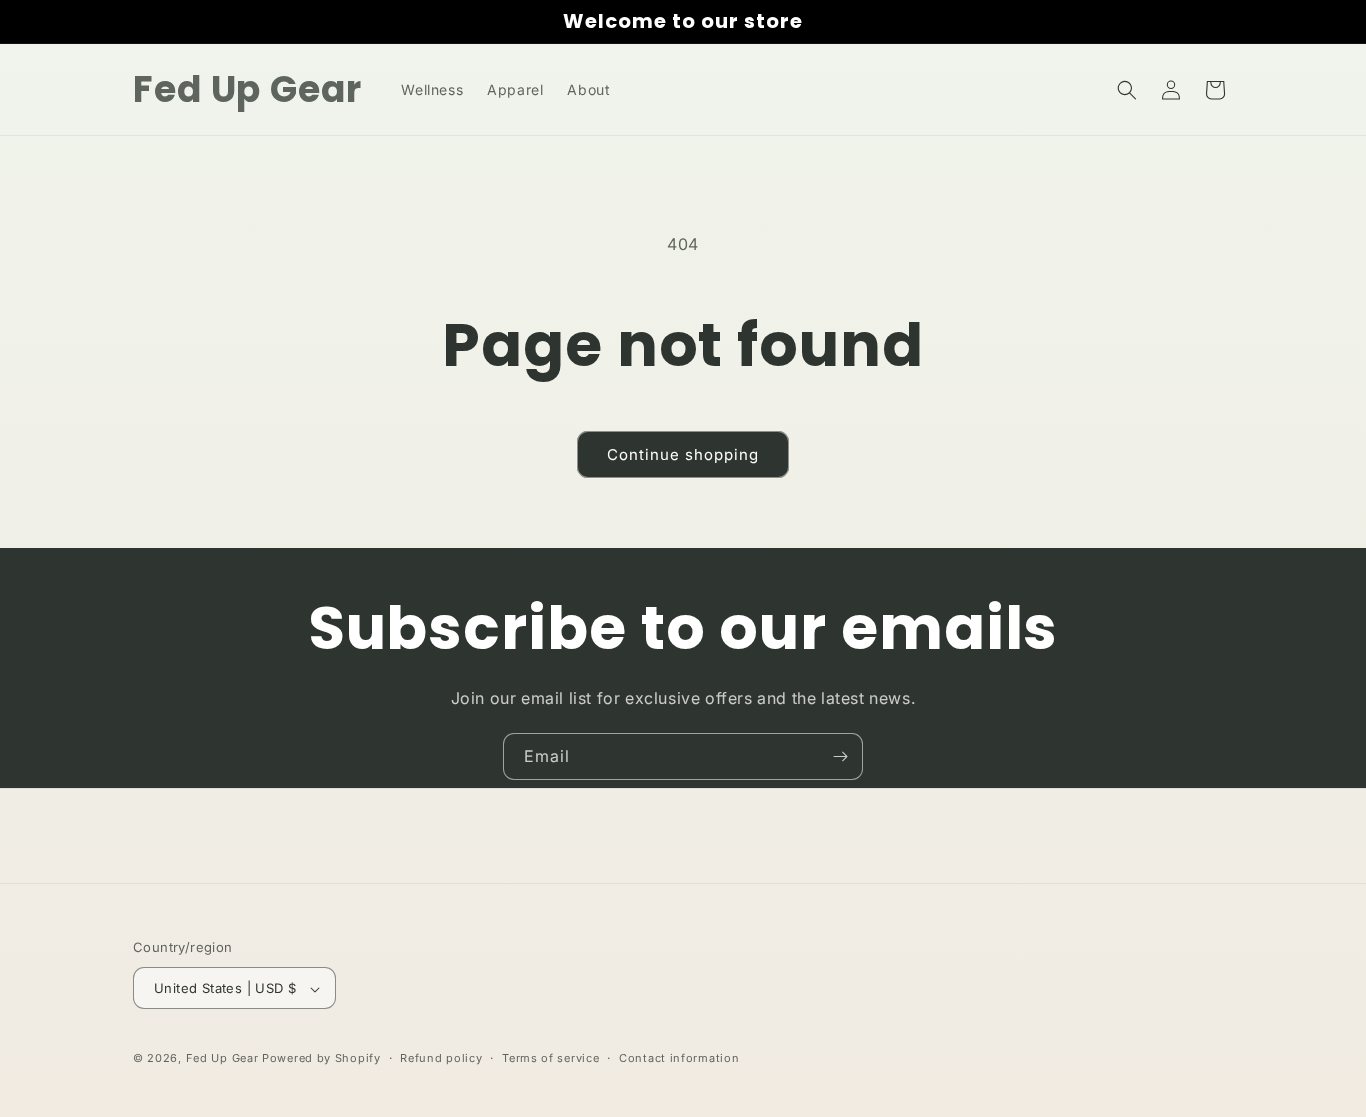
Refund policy (441, 1058)
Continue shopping (683, 454)
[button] (1127, 90)
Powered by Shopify (321, 1059)
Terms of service (550, 1058)
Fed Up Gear (222, 1059)
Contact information (679, 1058)
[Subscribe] (840, 756)
